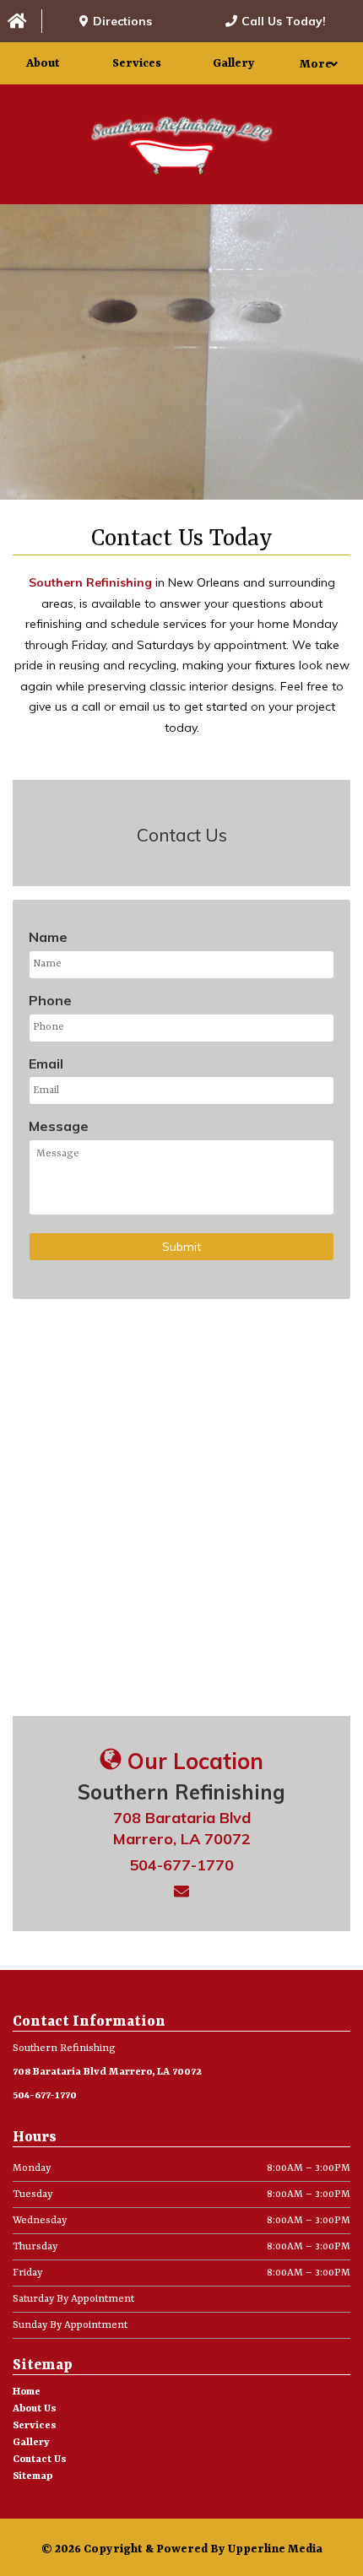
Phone (50, 1000)
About (43, 63)
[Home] (21, 22)
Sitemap (33, 2476)
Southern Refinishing (92, 582)
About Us (35, 2409)
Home (27, 2392)
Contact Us (40, 2460)
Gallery (234, 63)
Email (46, 1063)
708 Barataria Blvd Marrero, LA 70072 (107, 2072)
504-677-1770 (181, 1865)
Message (59, 1126)
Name (48, 937)
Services (137, 63)
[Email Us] (181, 1891)
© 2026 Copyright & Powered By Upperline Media (182, 2549)
